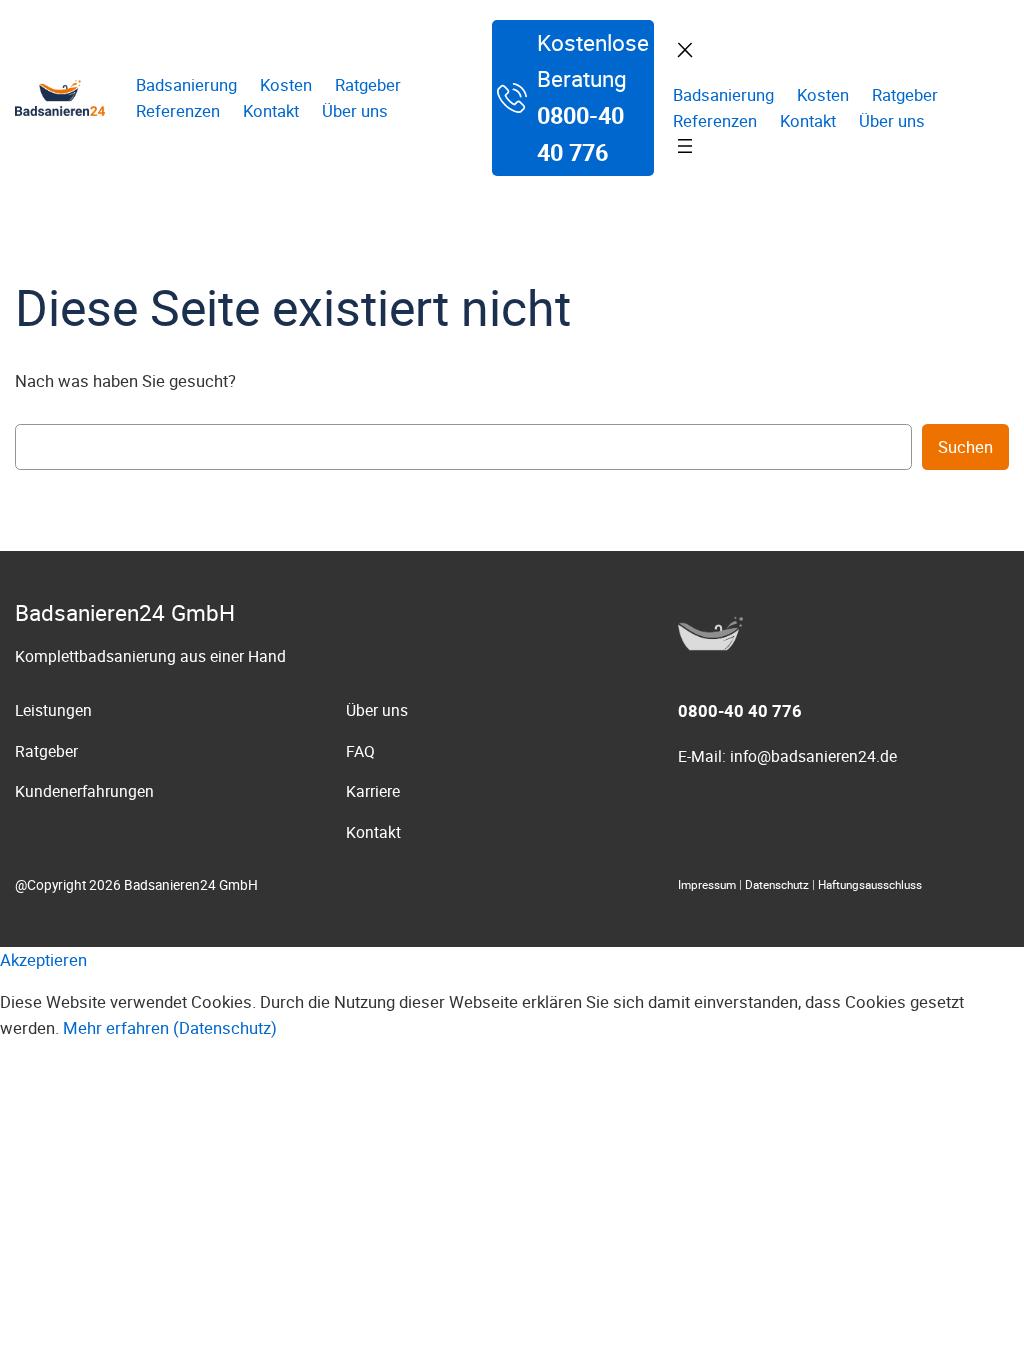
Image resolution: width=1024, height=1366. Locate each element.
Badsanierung (186, 85)
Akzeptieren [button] (43, 960)
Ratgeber (368, 85)
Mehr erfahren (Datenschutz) (170, 1028)
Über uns (355, 111)
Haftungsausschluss (870, 884)
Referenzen (178, 111)
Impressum (707, 884)
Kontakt (271, 111)
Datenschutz (777, 884)
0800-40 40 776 (740, 711)
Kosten (286, 85)
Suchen (965, 447)
